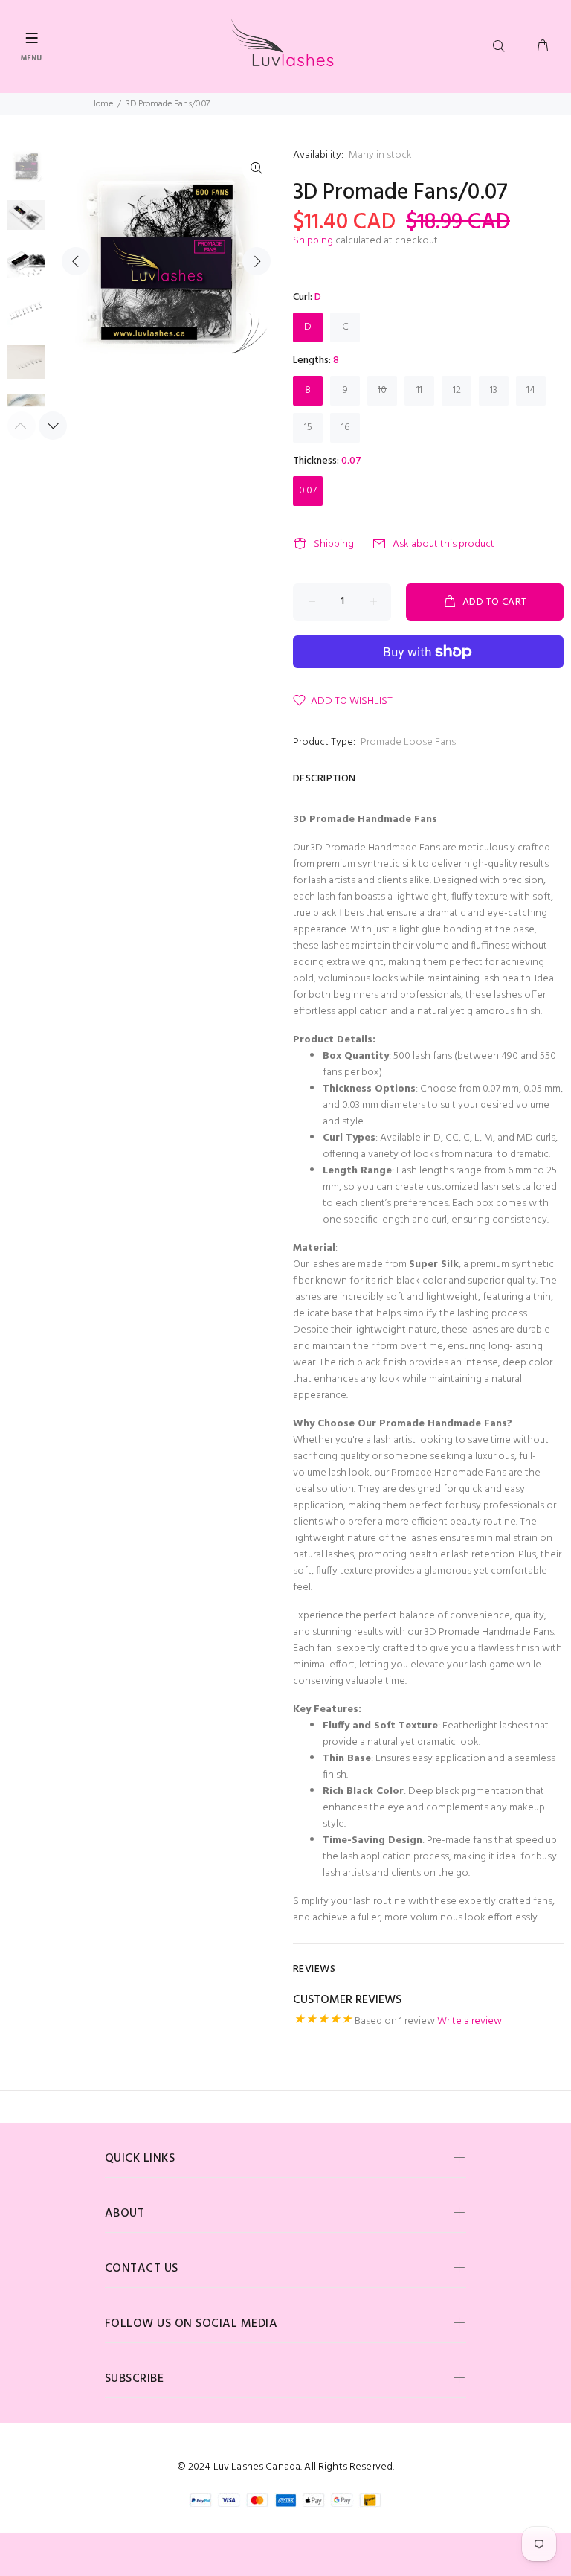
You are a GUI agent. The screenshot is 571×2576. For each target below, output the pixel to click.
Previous (76, 261)
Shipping (313, 241)
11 (419, 390)
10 (382, 390)
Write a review (470, 2021)
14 (531, 390)
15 (308, 427)
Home (101, 104)
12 (457, 390)
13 (494, 390)
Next (257, 261)
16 (345, 427)
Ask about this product (443, 544)
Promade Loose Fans (408, 742)
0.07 (308, 491)
